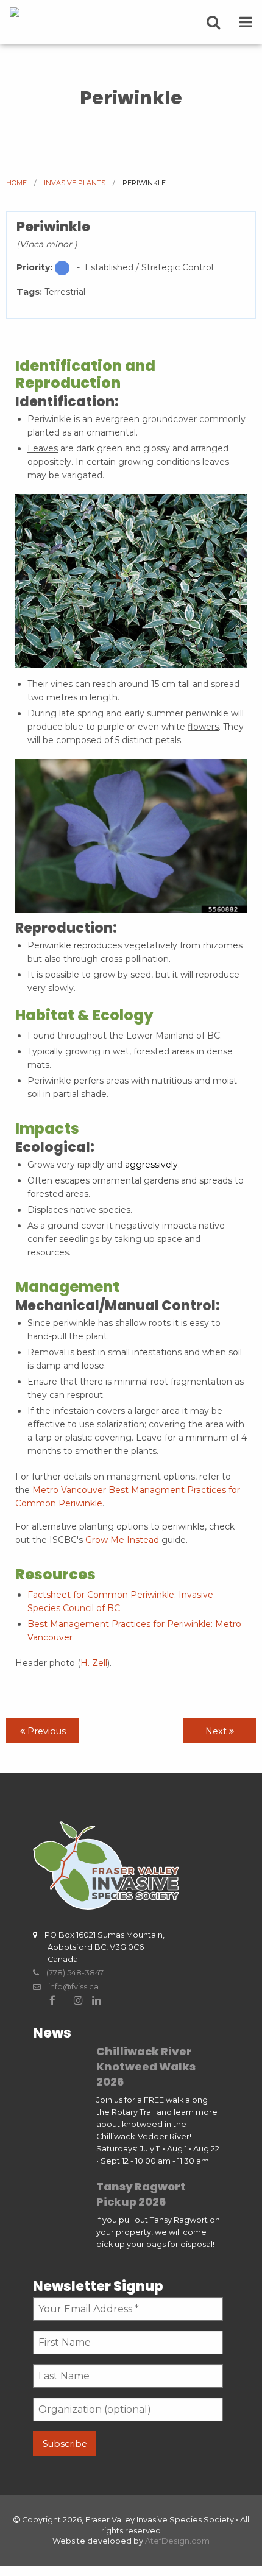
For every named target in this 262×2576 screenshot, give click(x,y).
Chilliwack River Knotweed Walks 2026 (146, 2066)
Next (217, 1731)
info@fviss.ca (70, 1987)
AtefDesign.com (177, 2541)
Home (16, 183)
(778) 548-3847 (71, 1973)
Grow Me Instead (122, 1540)
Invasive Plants (75, 183)
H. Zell (94, 1663)
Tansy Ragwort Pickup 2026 (141, 2194)
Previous (45, 1731)
